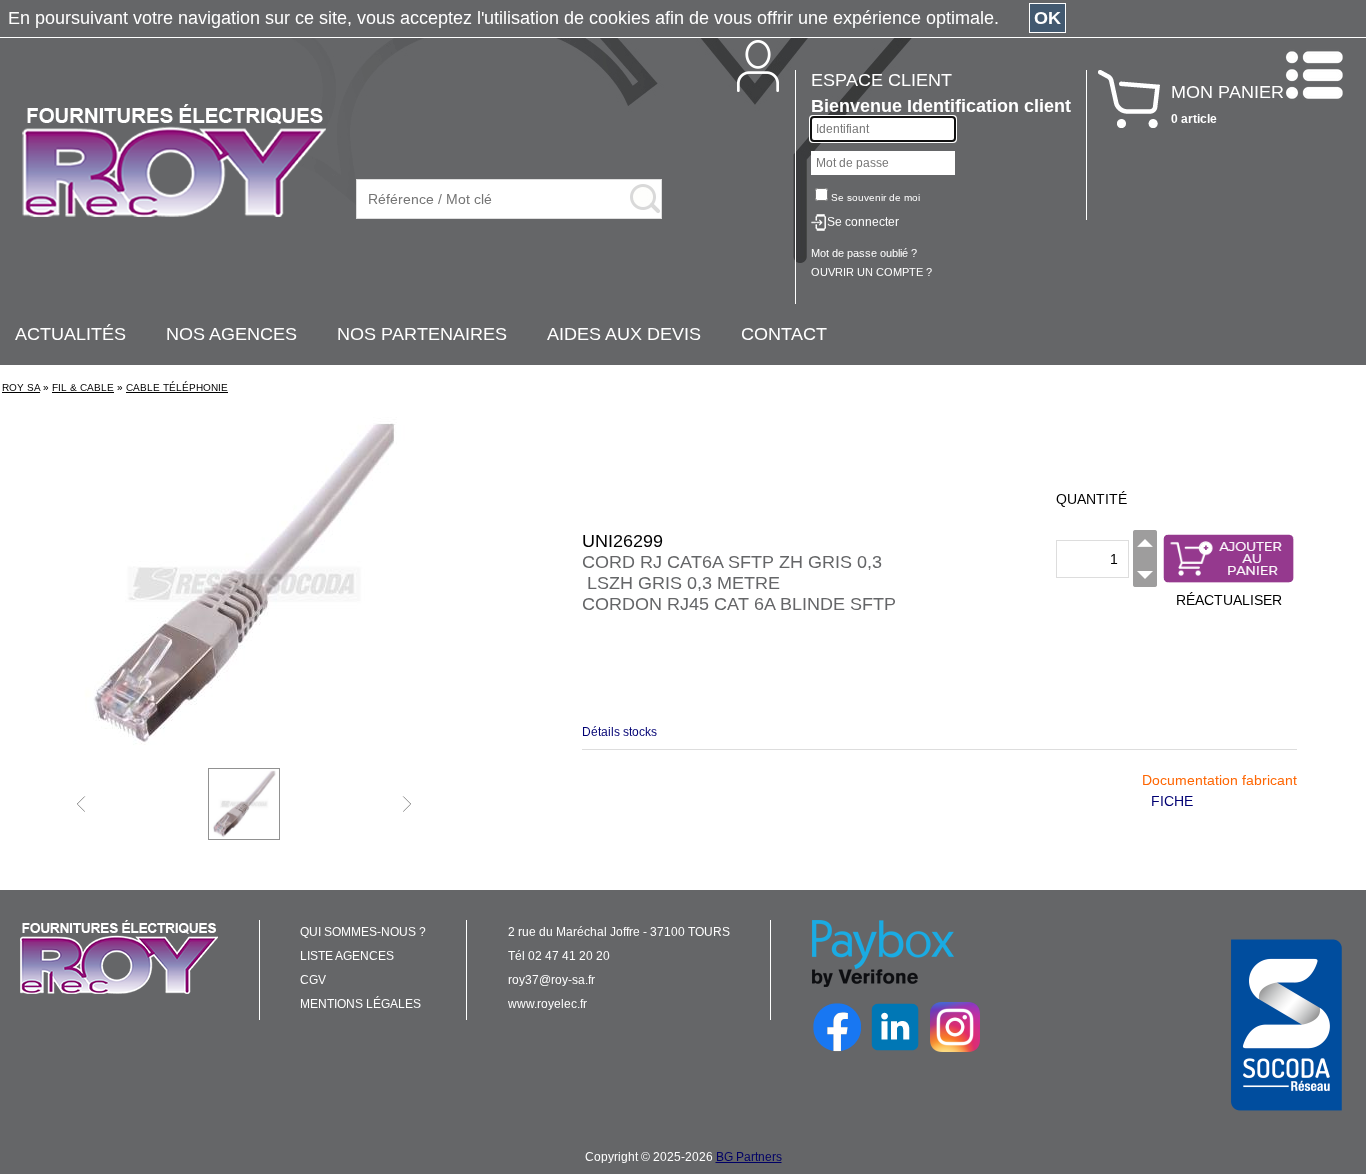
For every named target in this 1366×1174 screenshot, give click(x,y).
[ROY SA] (174, 162)
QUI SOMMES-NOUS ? (363, 932)
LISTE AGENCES (347, 956)
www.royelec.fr (547, 1004)
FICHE (1172, 801)
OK (1047, 18)
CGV (313, 980)
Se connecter (863, 222)
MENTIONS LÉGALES (360, 1004)
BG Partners (749, 1157)
